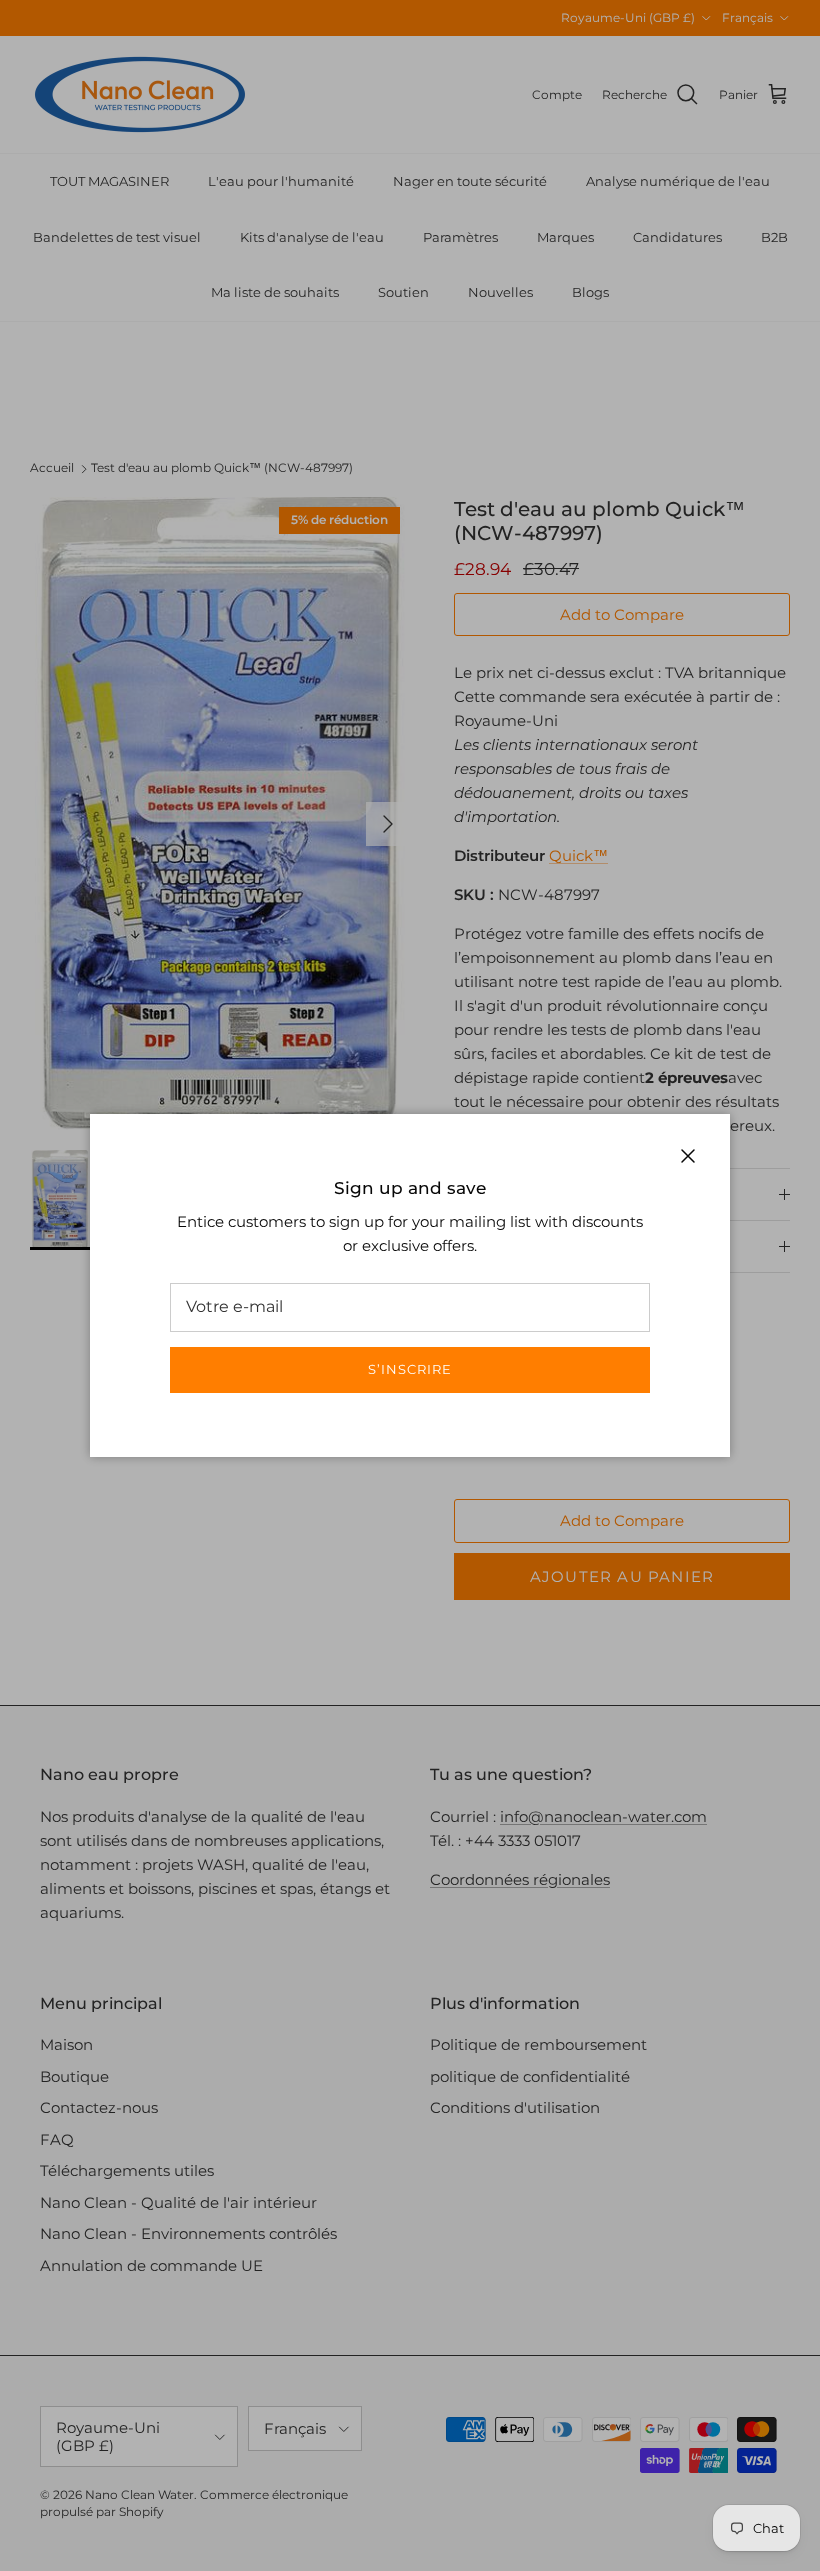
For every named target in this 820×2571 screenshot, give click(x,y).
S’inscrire (410, 1369)
